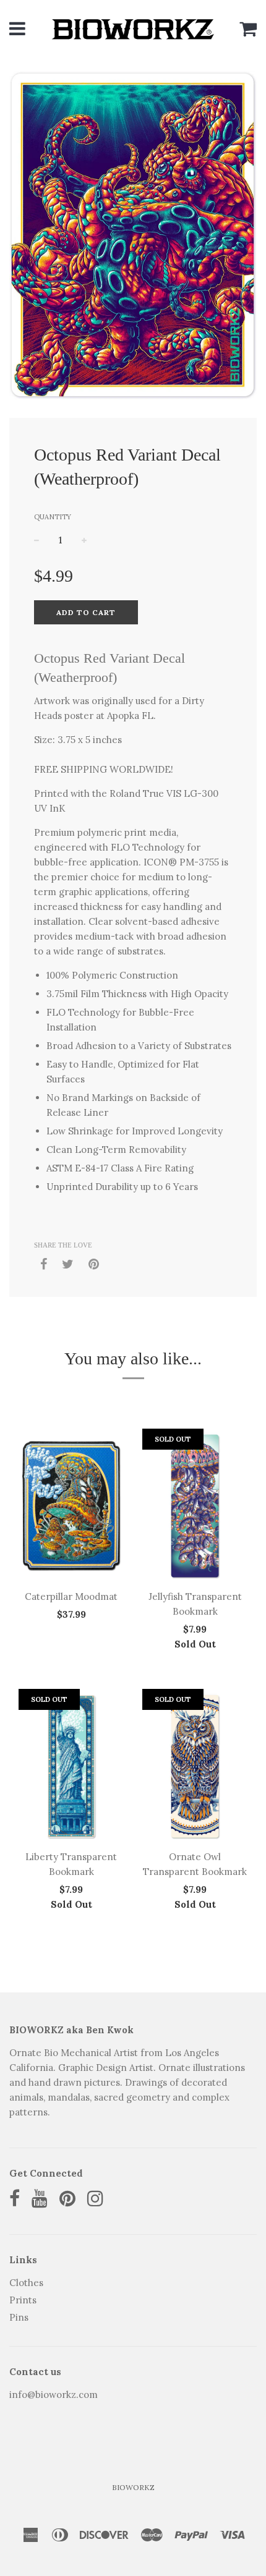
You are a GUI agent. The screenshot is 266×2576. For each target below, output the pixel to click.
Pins (19, 2317)
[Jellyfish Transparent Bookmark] (195, 1506)
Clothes (26, 2283)
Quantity (53, 517)
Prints (23, 2300)
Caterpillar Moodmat (71, 1596)
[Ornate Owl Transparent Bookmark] (195, 1766)
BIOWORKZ (133, 2487)
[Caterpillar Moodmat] (71, 1506)
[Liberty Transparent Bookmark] (71, 1766)
